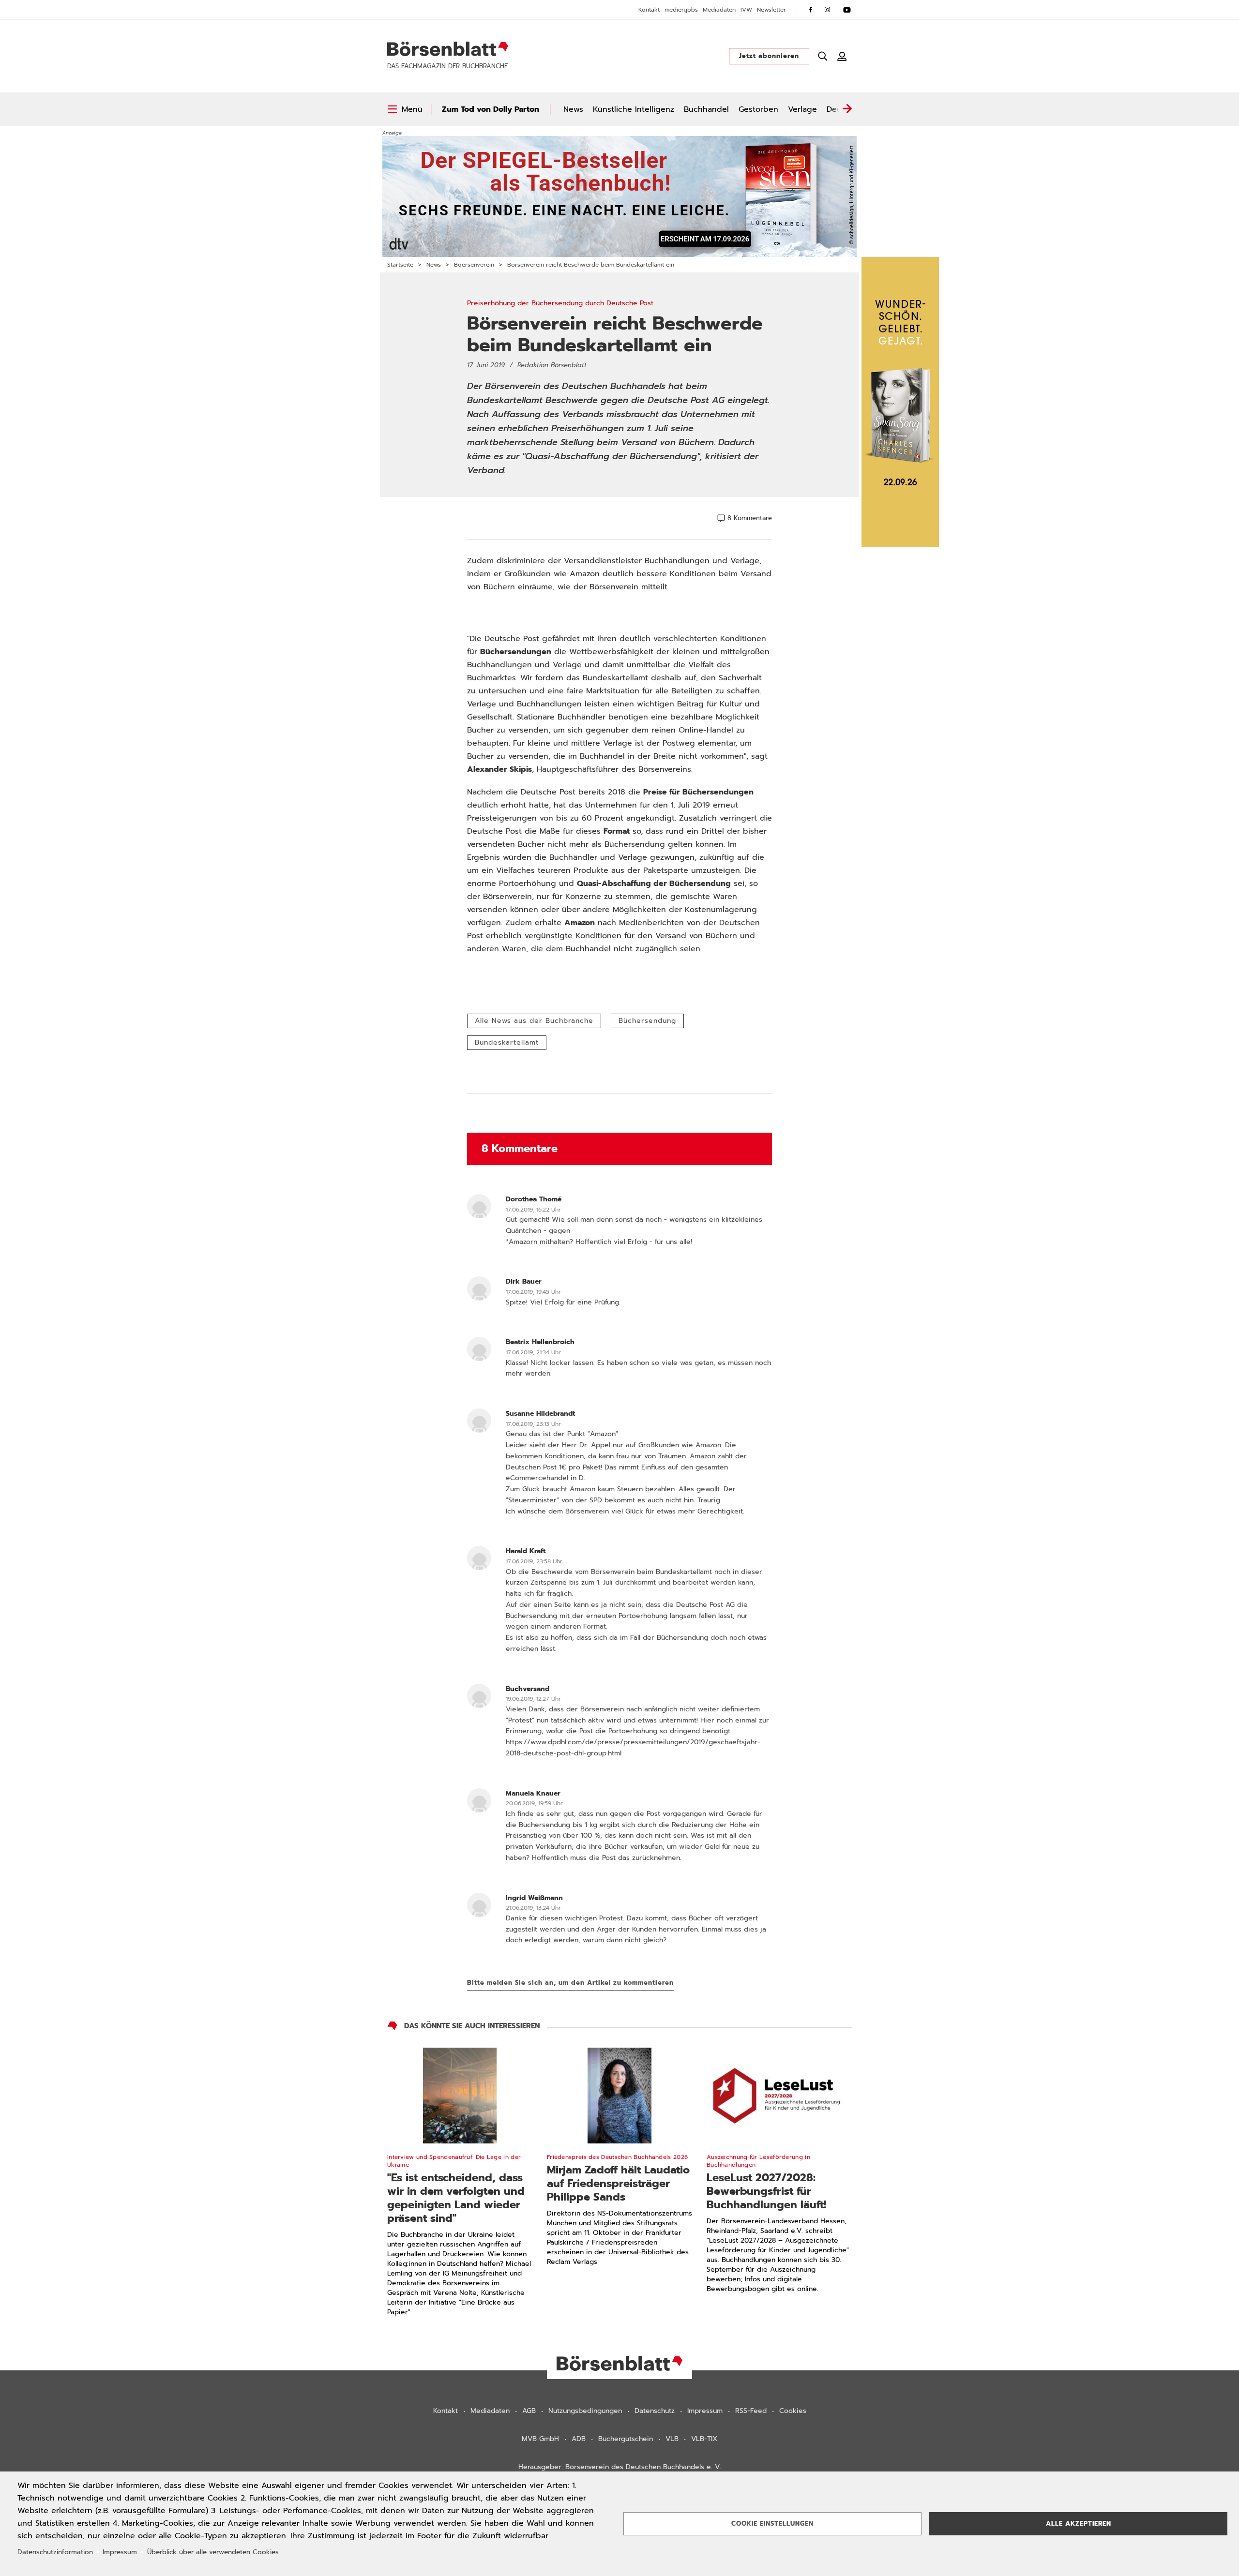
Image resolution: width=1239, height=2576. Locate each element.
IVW (746, 10)
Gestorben (758, 109)
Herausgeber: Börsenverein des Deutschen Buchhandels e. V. (620, 2467)
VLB (672, 2439)
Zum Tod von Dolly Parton (491, 109)
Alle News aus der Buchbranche (534, 1021)
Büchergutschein (626, 2439)
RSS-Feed (751, 2411)
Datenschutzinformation (55, 2552)
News (573, 109)
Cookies (793, 2411)
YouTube (847, 10)
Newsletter (771, 10)
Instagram (828, 10)
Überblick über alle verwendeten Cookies (213, 2552)
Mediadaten (719, 10)
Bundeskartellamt (507, 1042)
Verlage (802, 109)
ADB (579, 2439)
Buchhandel (706, 109)
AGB (529, 2411)
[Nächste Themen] (847, 109)
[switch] (405, 109)
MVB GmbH (540, 2439)
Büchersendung (647, 1021)
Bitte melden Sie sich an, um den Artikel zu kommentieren (570, 1983)
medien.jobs (681, 10)
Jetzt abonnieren (769, 56)
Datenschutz (655, 2411)
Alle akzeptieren (1079, 2524)
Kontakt (649, 10)
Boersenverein (474, 265)
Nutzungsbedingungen (585, 2411)
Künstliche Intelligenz (634, 109)
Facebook (811, 10)
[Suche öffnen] (823, 56)
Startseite (400, 265)
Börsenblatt (448, 49)
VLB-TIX (704, 2439)
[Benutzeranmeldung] (842, 56)
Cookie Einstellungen (772, 2524)
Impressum (705, 2411)
